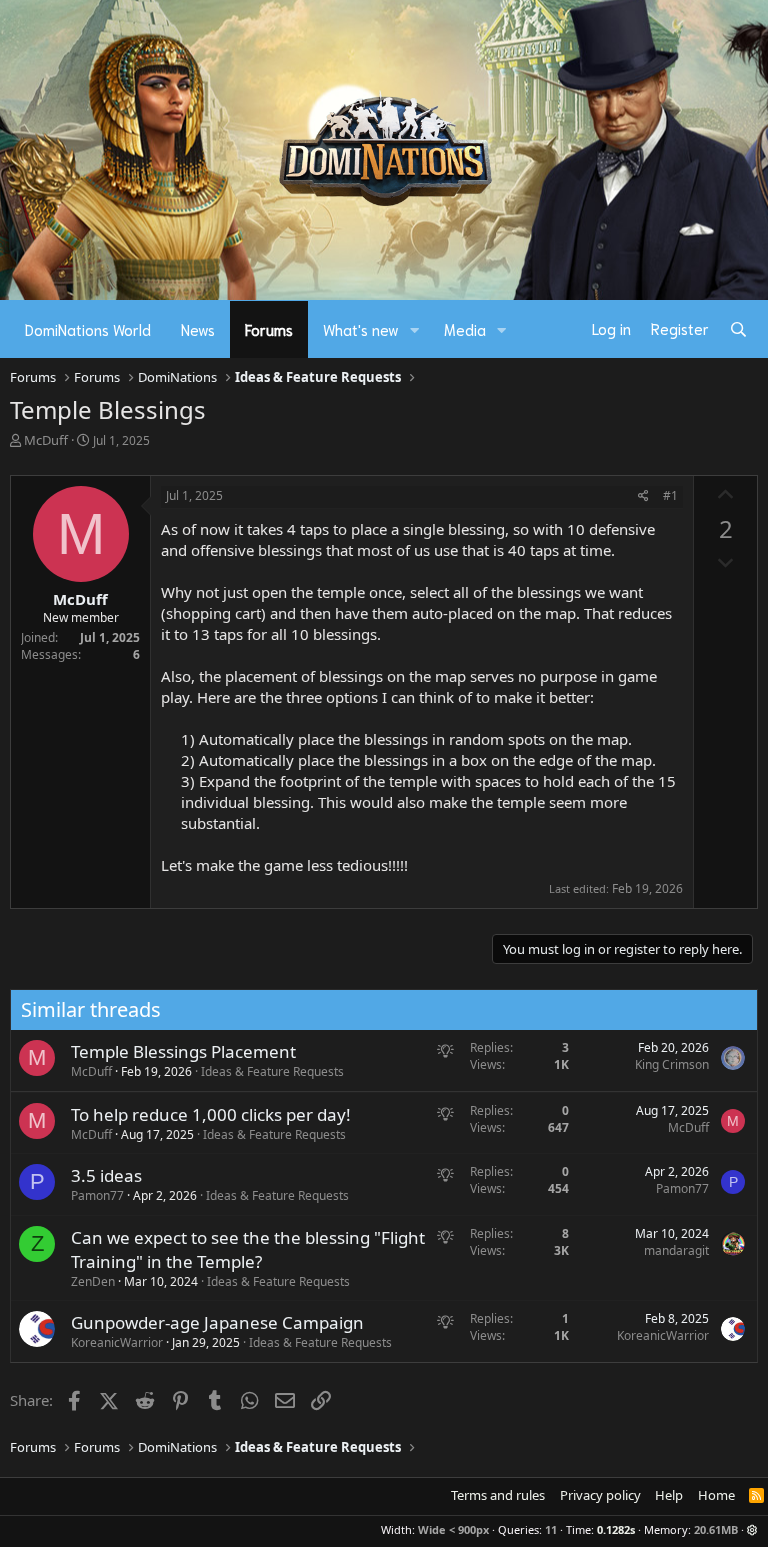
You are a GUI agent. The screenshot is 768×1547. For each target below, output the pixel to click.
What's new (361, 329)
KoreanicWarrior (117, 1342)
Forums (269, 329)
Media (465, 329)
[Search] (738, 329)
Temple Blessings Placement (183, 1051)
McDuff (46, 440)
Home (716, 1495)
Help (669, 1495)
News (198, 329)
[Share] (643, 496)
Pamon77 (97, 1195)
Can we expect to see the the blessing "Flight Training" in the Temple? (248, 1249)
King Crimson (672, 1064)
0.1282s (616, 1529)
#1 (670, 495)
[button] (415, 329)
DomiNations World (88, 329)
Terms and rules (498, 1495)
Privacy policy (600, 1495)
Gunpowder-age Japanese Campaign (217, 1322)
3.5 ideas (106, 1175)
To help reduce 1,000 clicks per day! (211, 1114)
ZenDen (93, 1281)
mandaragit (676, 1250)
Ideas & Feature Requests (272, 1071)
